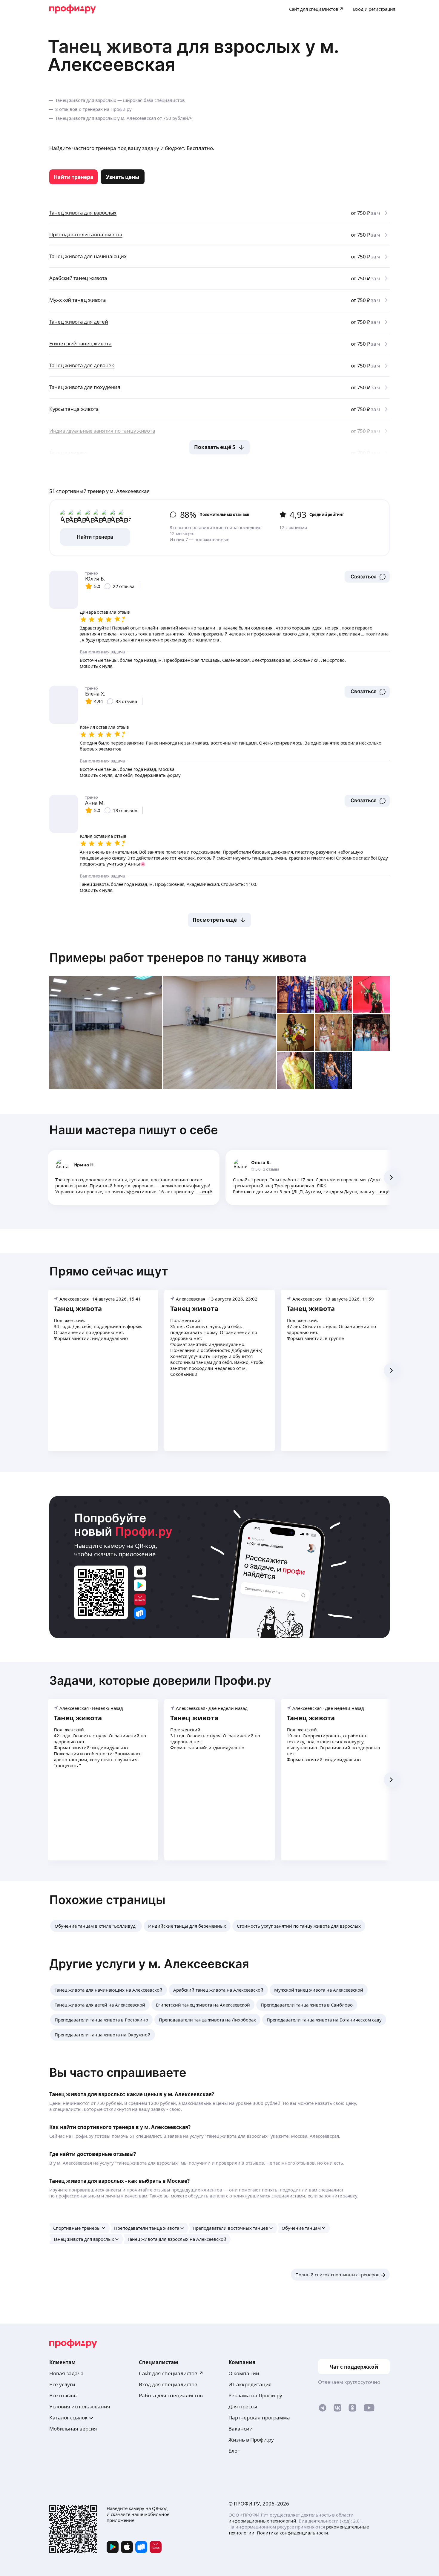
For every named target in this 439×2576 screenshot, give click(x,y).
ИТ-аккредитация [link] (250, 2384)
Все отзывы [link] (63, 2395)
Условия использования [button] (80, 2406)
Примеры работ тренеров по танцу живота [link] (178, 957)
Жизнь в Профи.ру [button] (251, 2440)
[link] (73, 177)
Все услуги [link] (62, 2384)
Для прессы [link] (243, 2406)
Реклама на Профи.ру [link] (255, 2395)
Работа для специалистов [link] (171, 2395)
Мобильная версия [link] (73, 2429)
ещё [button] (207, 1191)
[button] (367, 577)
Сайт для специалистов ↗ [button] (171, 2373)
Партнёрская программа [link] (259, 2418)
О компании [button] (244, 2373)
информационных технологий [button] (262, 2521)
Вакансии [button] (241, 2429)
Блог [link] (234, 2451)
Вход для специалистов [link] (168, 2384)
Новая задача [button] (66, 2373)
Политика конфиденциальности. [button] (293, 2533)
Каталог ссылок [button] (68, 2418)
